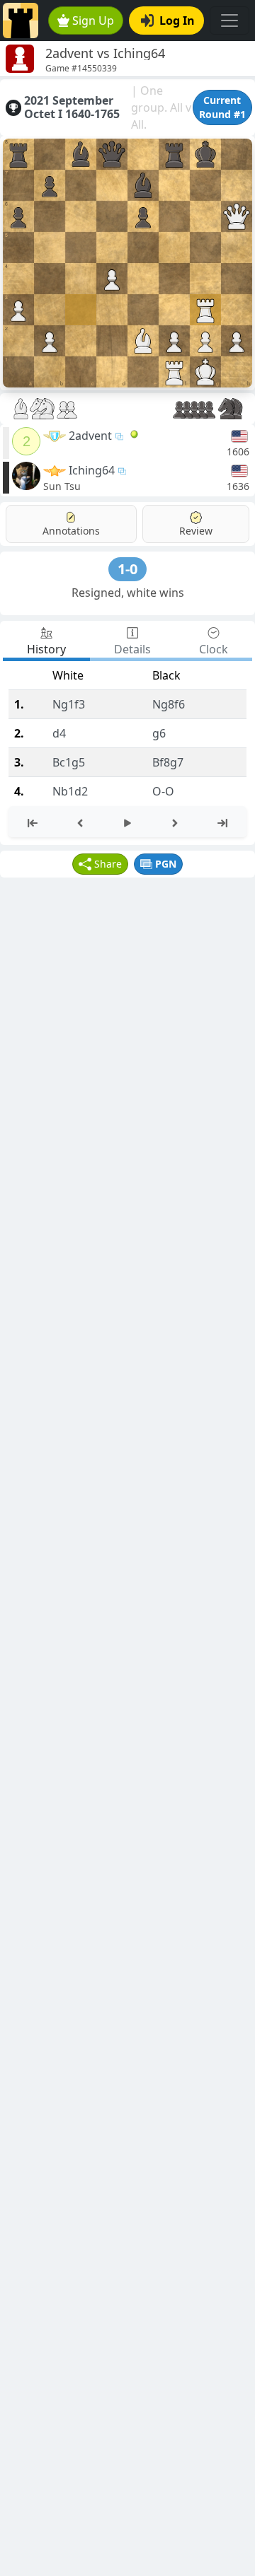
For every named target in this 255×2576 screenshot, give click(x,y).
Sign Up (93, 21)
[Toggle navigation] (229, 21)
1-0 (127, 569)
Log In (177, 21)
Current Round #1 (222, 107)
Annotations (71, 531)
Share (108, 864)
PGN (166, 864)
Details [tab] (132, 649)
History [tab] (46, 649)
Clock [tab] (214, 649)
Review (196, 531)
